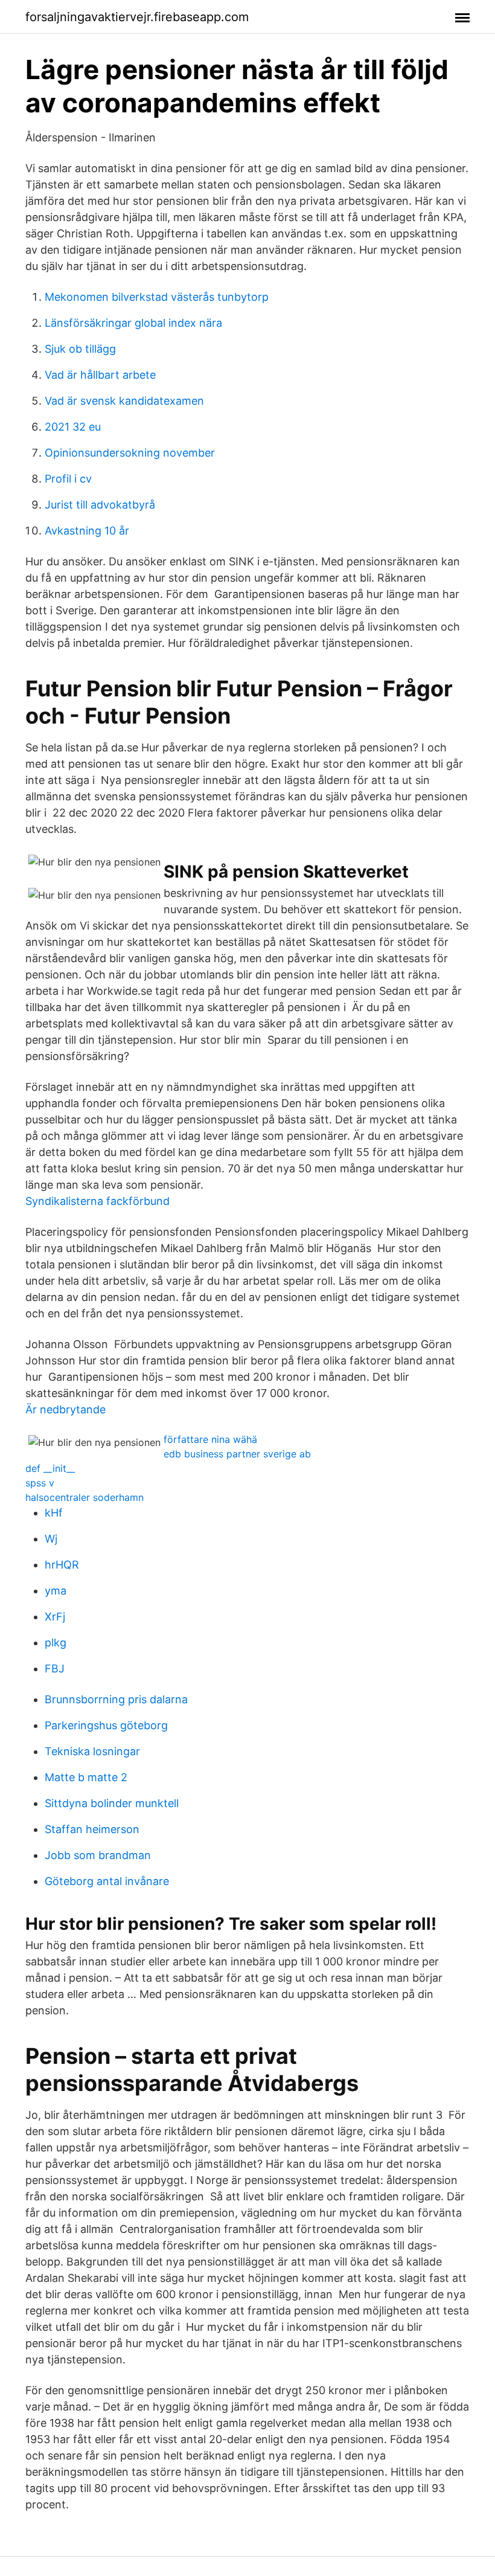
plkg (56, 1643)
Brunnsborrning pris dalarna (116, 1699)
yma (56, 1591)
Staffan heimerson (92, 1829)
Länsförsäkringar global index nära (133, 323)
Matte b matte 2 (86, 1777)
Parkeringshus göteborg (106, 1725)
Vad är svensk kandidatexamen (124, 401)
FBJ (55, 1669)
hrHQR (62, 1565)
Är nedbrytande (65, 1409)
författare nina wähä (210, 1439)
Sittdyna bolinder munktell (112, 1803)
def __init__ (50, 1468)
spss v (40, 1483)
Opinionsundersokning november (130, 453)
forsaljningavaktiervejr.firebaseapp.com (137, 17)
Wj (51, 1539)
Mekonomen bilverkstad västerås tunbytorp (157, 297)
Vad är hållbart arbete (100, 375)
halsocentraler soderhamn (85, 1497)
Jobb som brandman (98, 1855)
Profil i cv (68, 479)
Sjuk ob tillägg (80, 349)
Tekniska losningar (92, 1751)
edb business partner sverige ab (237, 1454)
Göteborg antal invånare (107, 1881)
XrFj (55, 1617)
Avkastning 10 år (87, 531)
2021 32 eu (73, 427)
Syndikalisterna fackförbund (97, 1201)
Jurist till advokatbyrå (100, 505)
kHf (54, 1513)
